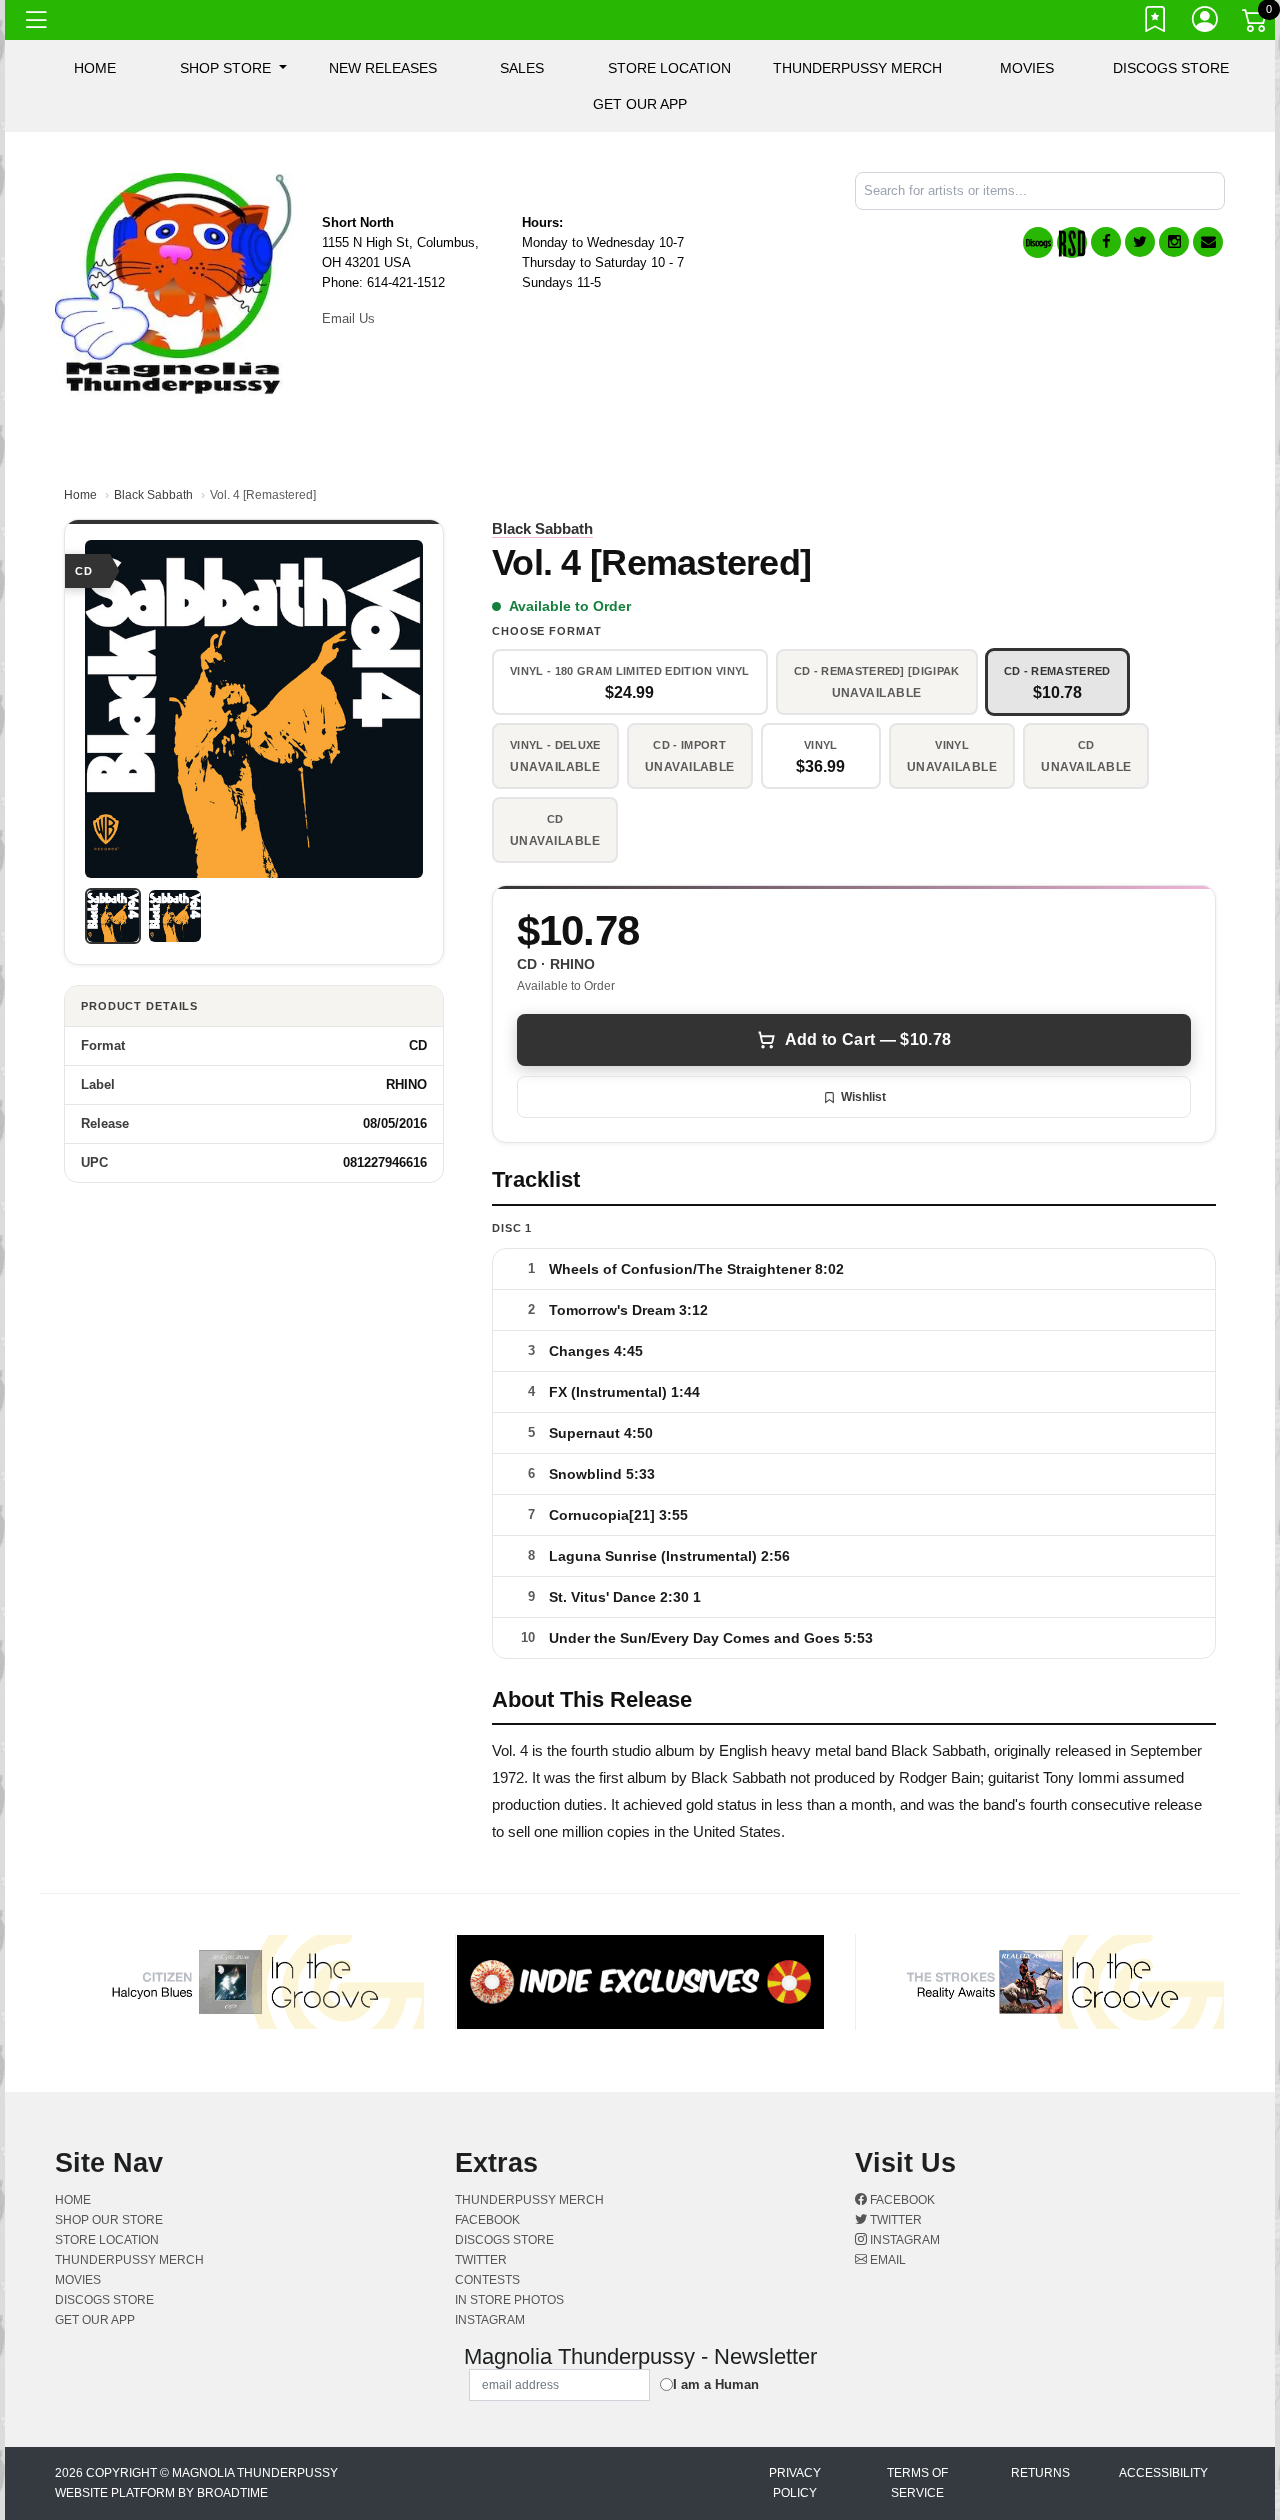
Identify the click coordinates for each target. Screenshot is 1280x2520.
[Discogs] (1038, 242)
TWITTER (481, 2260)
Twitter (894, 2220)
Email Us (348, 318)
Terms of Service (917, 2483)
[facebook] (1106, 242)
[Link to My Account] (1206, 23)
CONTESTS (487, 2280)
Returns (1040, 2473)
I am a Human (716, 2384)
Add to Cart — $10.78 (868, 1039)
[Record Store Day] (1072, 242)
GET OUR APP (640, 104)
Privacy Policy (795, 2483)
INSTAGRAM (490, 2320)
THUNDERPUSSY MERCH (857, 68)
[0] (1256, 24)
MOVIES (1027, 68)
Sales (522, 68)
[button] (233, 68)
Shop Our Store (109, 2220)
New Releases (383, 68)
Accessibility (1163, 2473)
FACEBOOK (487, 2220)
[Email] (1208, 242)
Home (80, 495)
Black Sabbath (153, 495)
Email (886, 2260)
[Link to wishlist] (1156, 23)
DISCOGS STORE (1171, 68)
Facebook (901, 2200)
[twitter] (1140, 242)
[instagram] (1174, 242)
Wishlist (863, 1097)
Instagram (903, 2240)
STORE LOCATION (669, 68)
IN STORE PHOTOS (509, 2300)
